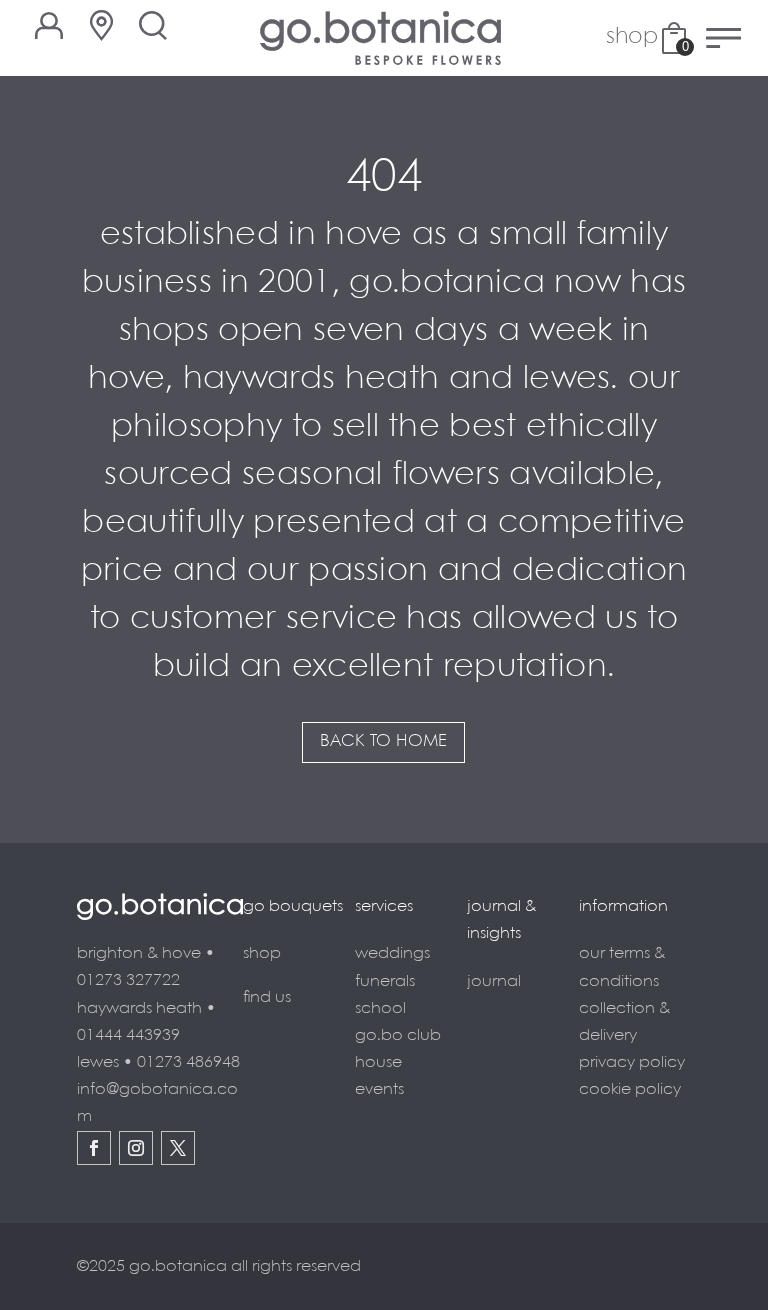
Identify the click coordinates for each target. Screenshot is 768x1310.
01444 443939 (128, 1035)
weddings (392, 953)
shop (262, 953)
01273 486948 (188, 1062)
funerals (385, 981)
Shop (632, 39)
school (380, 1008)
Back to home (383, 741)
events (379, 1089)
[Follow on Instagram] (136, 1148)
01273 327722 (128, 980)
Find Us (267, 997)
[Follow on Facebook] (94, 1148)
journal (494, 981)
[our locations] (101, 25)
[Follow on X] (178, 1148)
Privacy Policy (632, 1062)
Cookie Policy (630, 1089)
